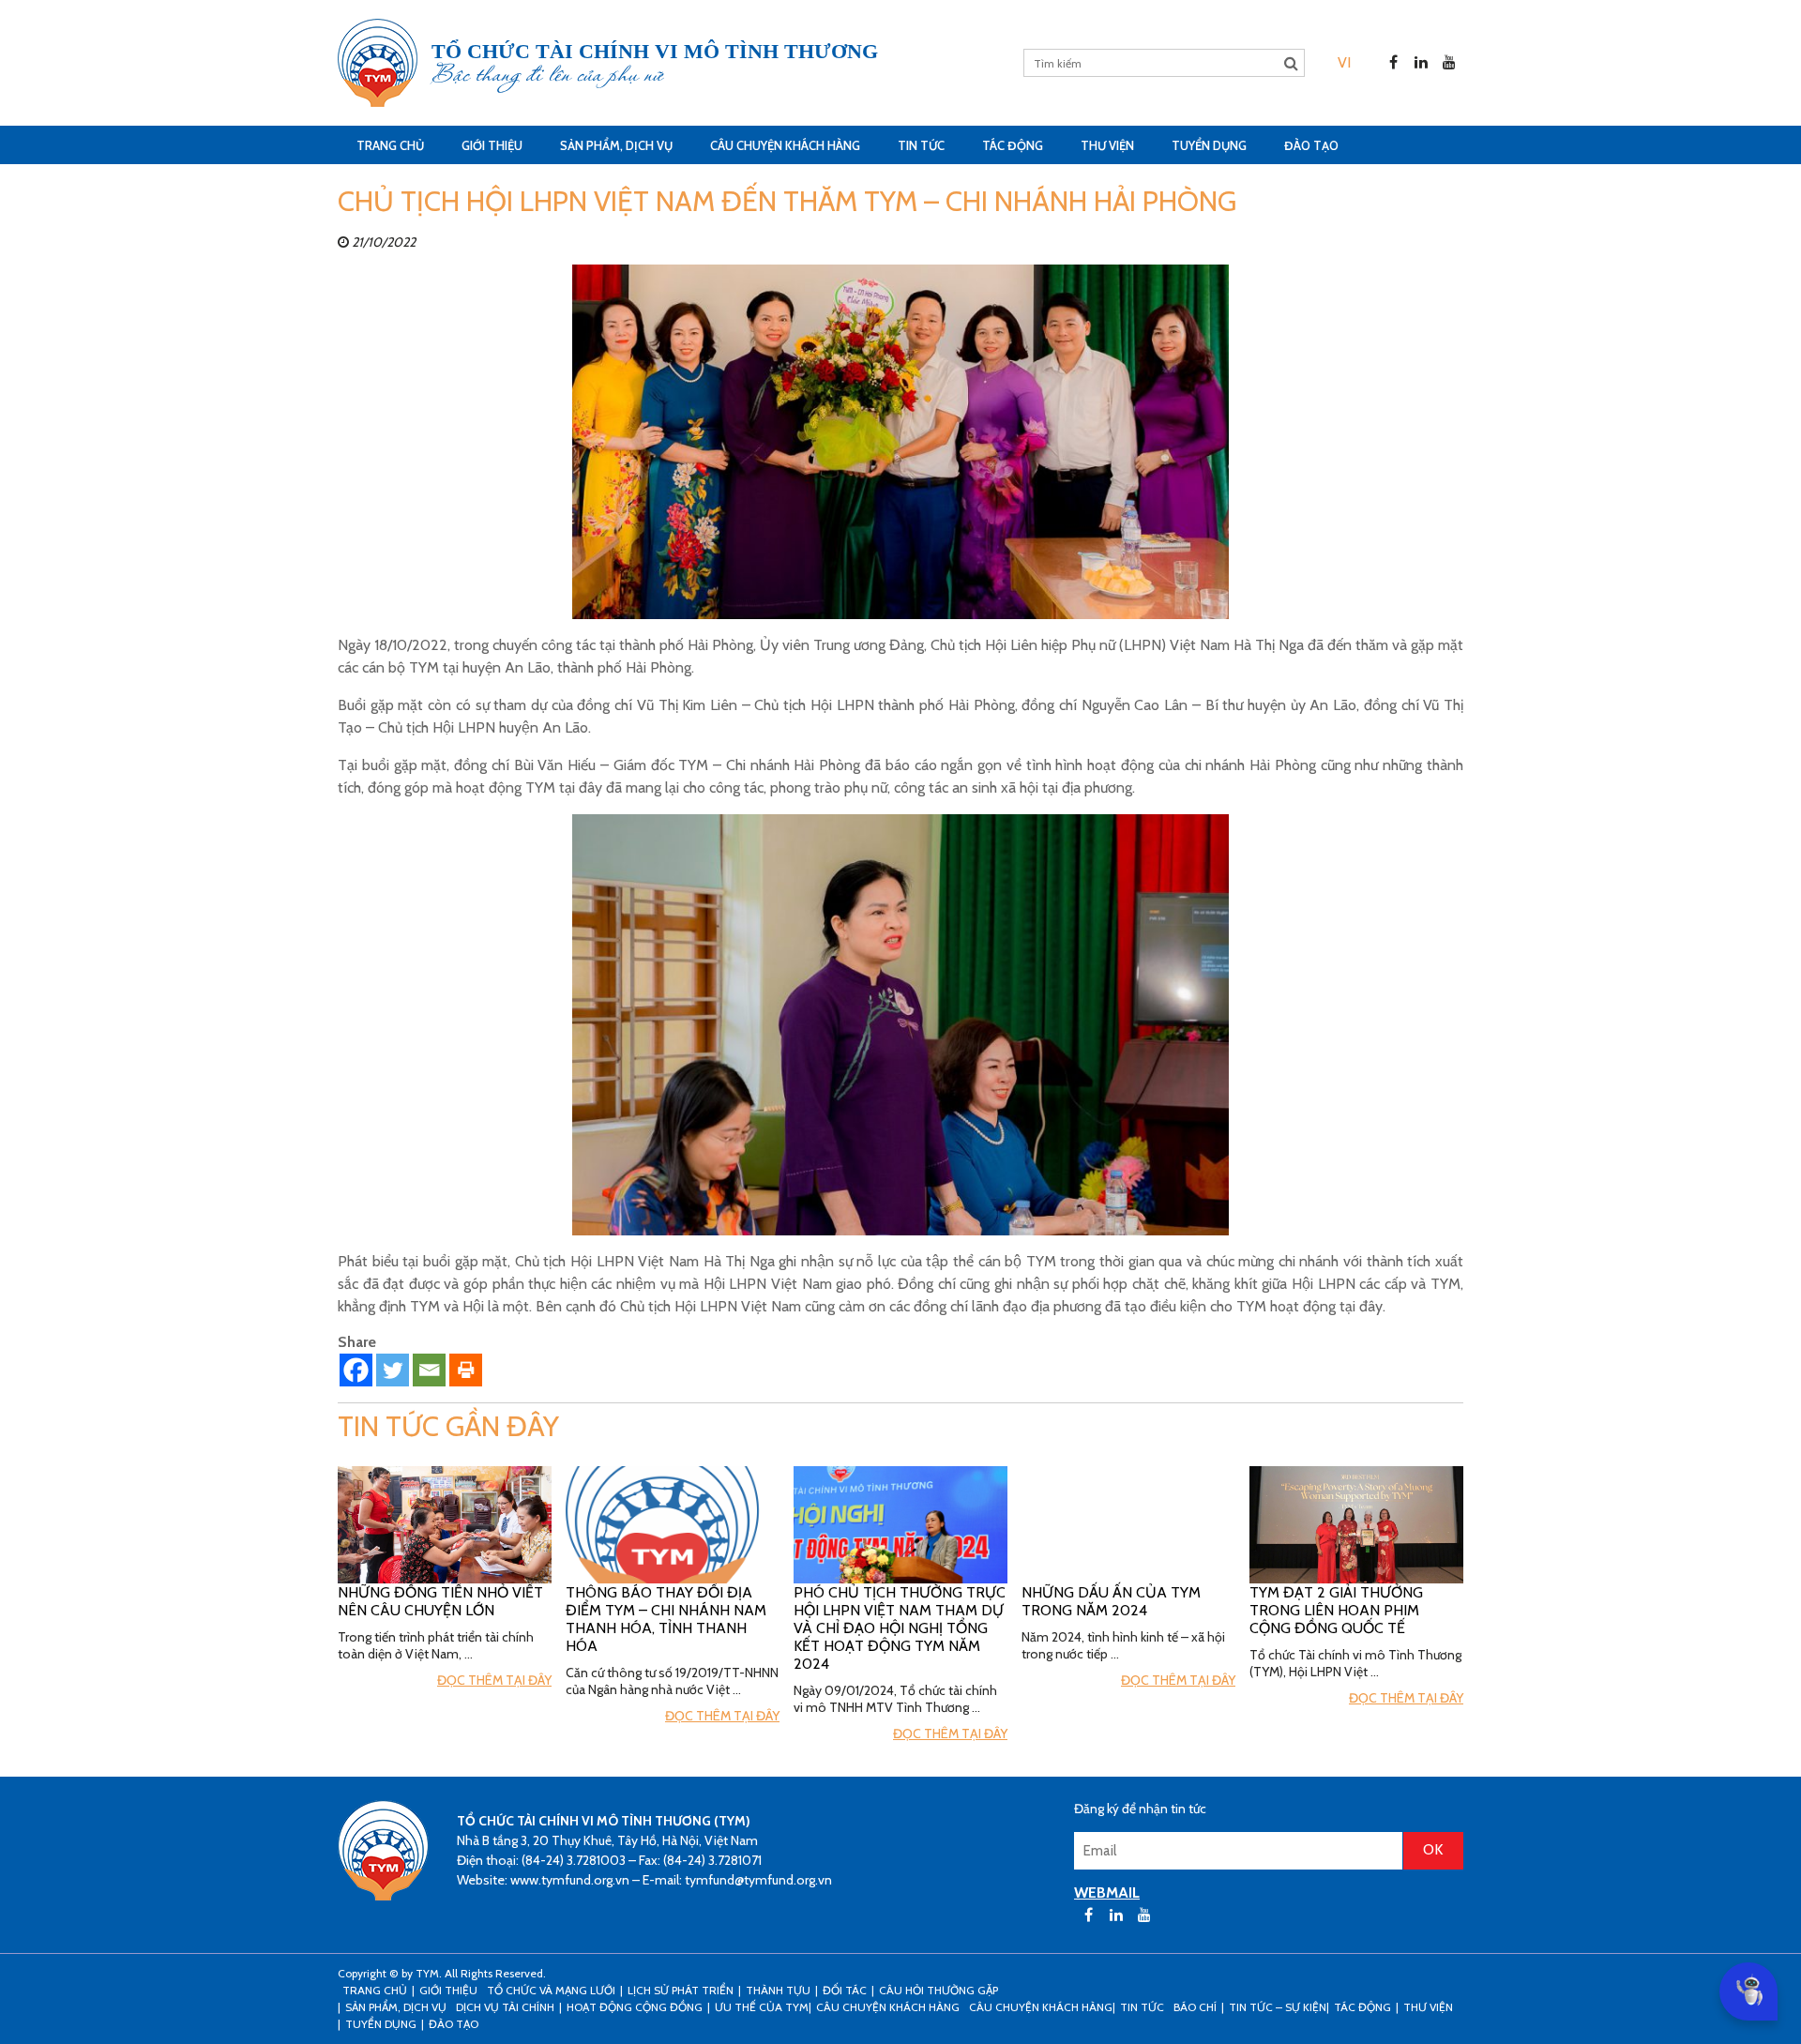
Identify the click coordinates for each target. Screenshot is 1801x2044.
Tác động (1013, 145)
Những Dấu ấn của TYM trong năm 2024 (1111, 1601)
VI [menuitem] (1344, 62)
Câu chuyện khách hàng (1041, 2007)
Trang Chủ (390, 145)
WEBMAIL (1107, 1893)
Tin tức (921, 145)
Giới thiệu (492, 145)
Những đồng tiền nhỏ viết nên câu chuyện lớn (440, 1601)
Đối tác (845, 1990)
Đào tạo (1311, 145)
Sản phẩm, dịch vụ (616, 145)
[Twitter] (393, 1370)
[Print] (466, 1370)
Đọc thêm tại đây (494, 1680)
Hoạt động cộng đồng (635, 2007)
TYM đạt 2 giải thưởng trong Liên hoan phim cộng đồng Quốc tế (1336, 1610)
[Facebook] (356, 1370)
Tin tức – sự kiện (1278, 2007)
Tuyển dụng (1209, 145)
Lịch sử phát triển (681, 1990)
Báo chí (1195, 2007)
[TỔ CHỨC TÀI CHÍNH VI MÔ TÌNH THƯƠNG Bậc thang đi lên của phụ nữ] (378, 63)
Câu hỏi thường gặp (938, 1990)
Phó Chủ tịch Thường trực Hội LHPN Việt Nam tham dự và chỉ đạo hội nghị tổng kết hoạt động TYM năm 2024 (900, 1628)
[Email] (429, 1370)
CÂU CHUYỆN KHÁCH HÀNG (785, 145)
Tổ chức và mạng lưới (551, 1990)
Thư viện (1107, 145)
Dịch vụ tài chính (505, 2007)
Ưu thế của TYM (762, 2007)
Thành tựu (778, 1990)
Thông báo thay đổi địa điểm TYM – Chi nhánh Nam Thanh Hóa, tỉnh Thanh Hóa (666, 1619)
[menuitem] (1344, 62)
